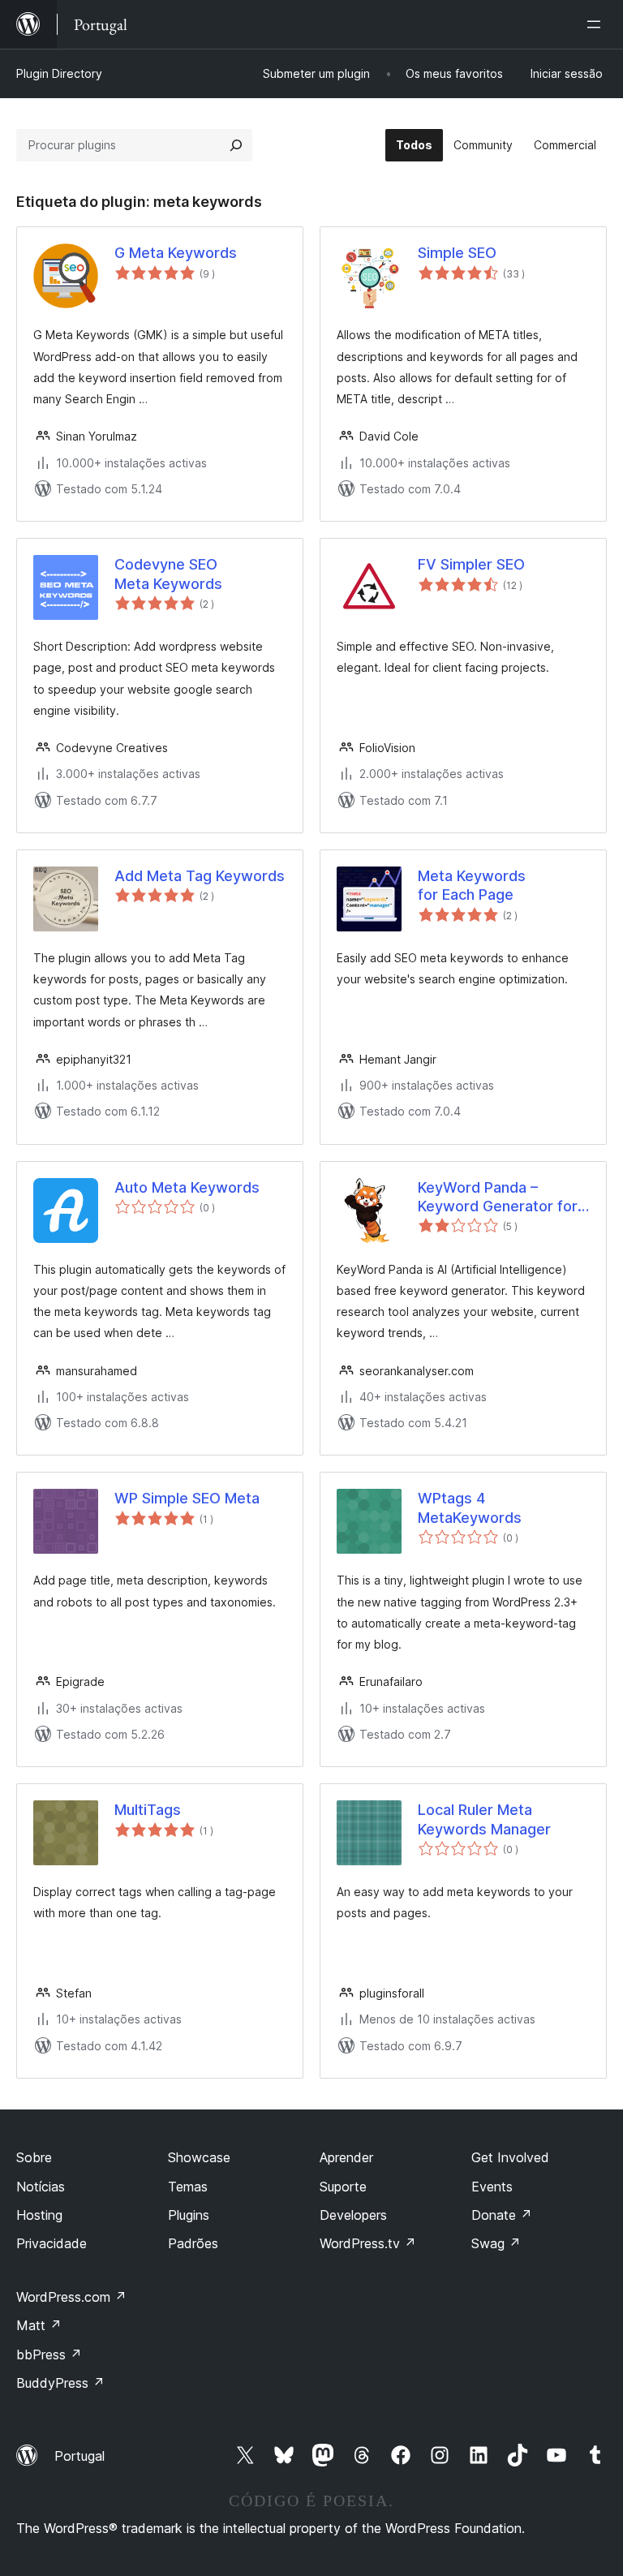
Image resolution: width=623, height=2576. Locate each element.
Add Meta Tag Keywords (200, 876)
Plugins (189, 2215)
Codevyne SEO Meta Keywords (168, 574)
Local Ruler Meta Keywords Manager (484, 1819)
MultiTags (148, 1810)
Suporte (343, 2187)
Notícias (41, 2187)
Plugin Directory (59, 73)
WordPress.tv (368, 2243)
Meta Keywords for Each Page (472, 885)
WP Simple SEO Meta (187, 1498)
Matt (39, 2325)
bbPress (49, 2355)
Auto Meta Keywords (187, 1187)
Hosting (39, 2215)
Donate (502, 2215)
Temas (188, 2187)
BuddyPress (60, 2383)
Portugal (79, 2456)
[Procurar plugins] (236, 145)
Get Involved (510, 2157)
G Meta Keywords (176, 253)
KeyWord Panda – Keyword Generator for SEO (498, 1198)
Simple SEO (457, 253)
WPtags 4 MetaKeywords (470, 1507)
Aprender (346, 2157)
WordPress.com (71, 2297)
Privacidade (52, 2243)
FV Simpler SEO (471, 564)
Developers (353, 2215)
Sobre (34, 2157)
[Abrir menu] (597, 24)
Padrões (193, 2243)
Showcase (199, 2157)
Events (492, 2187)
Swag (496, 2243)
